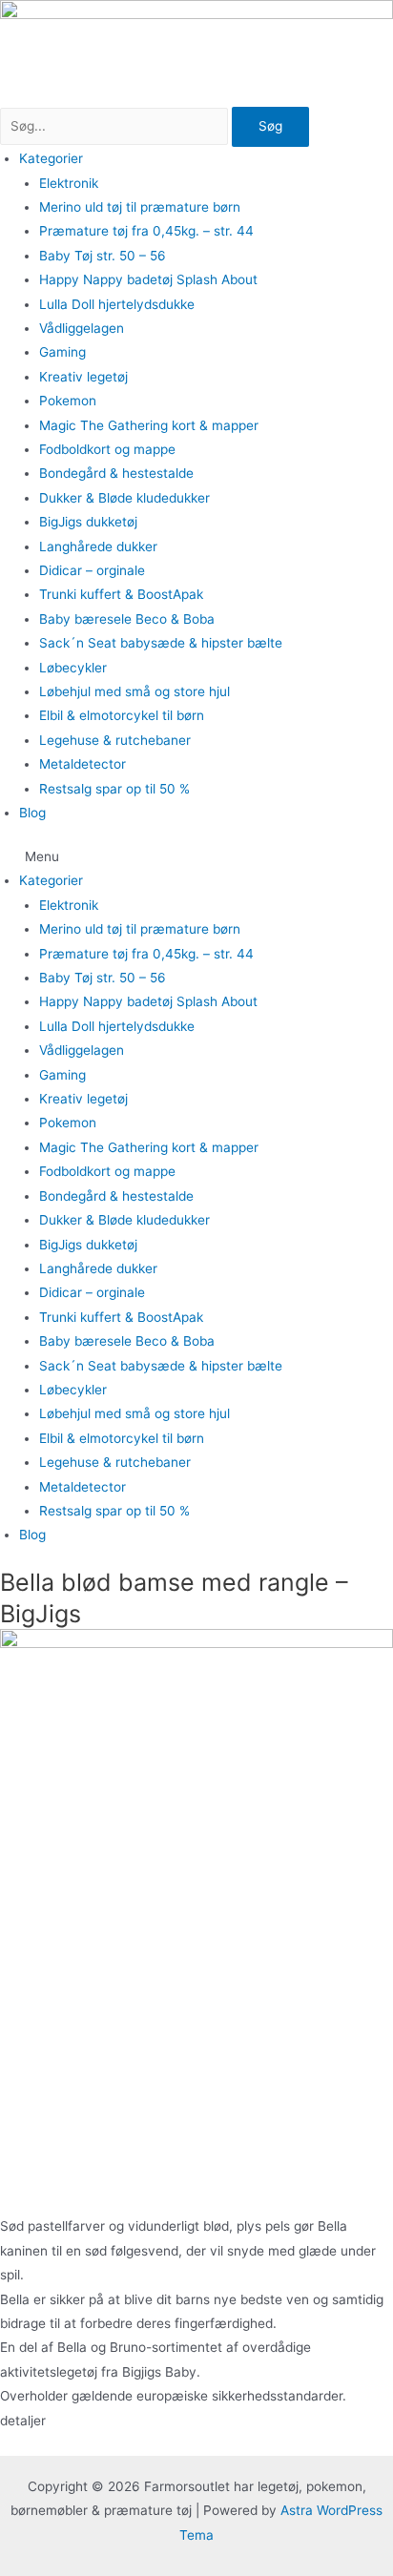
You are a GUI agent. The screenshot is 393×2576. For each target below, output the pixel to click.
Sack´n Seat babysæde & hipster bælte (161, 643)
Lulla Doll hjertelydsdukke (117, 304)
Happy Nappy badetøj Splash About (148, 279)
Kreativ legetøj (83, 377)
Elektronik (69, 183)
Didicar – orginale (92, 570)
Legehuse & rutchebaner (115, 740)
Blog (32, 813)
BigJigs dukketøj (88, 522)
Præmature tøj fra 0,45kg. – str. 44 (146, 231)
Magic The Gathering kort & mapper (149, 425)
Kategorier (51, 158)
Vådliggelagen (82, 328)
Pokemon (68, 401)
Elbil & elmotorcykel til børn (122, 715)
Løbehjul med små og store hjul (134, 691)
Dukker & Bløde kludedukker (124, 498)
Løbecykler (73, 668)
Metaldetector (83, 764)
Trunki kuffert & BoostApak (121, 594)
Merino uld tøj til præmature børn (140, 207)
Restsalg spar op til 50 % (114, 789)
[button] (196, 857)
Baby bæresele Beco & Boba (127, 619)
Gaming (62, 352)
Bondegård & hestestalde (116, 473)
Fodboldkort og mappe (107, 449)
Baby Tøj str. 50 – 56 (103, 256)
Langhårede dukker (98, 546)
